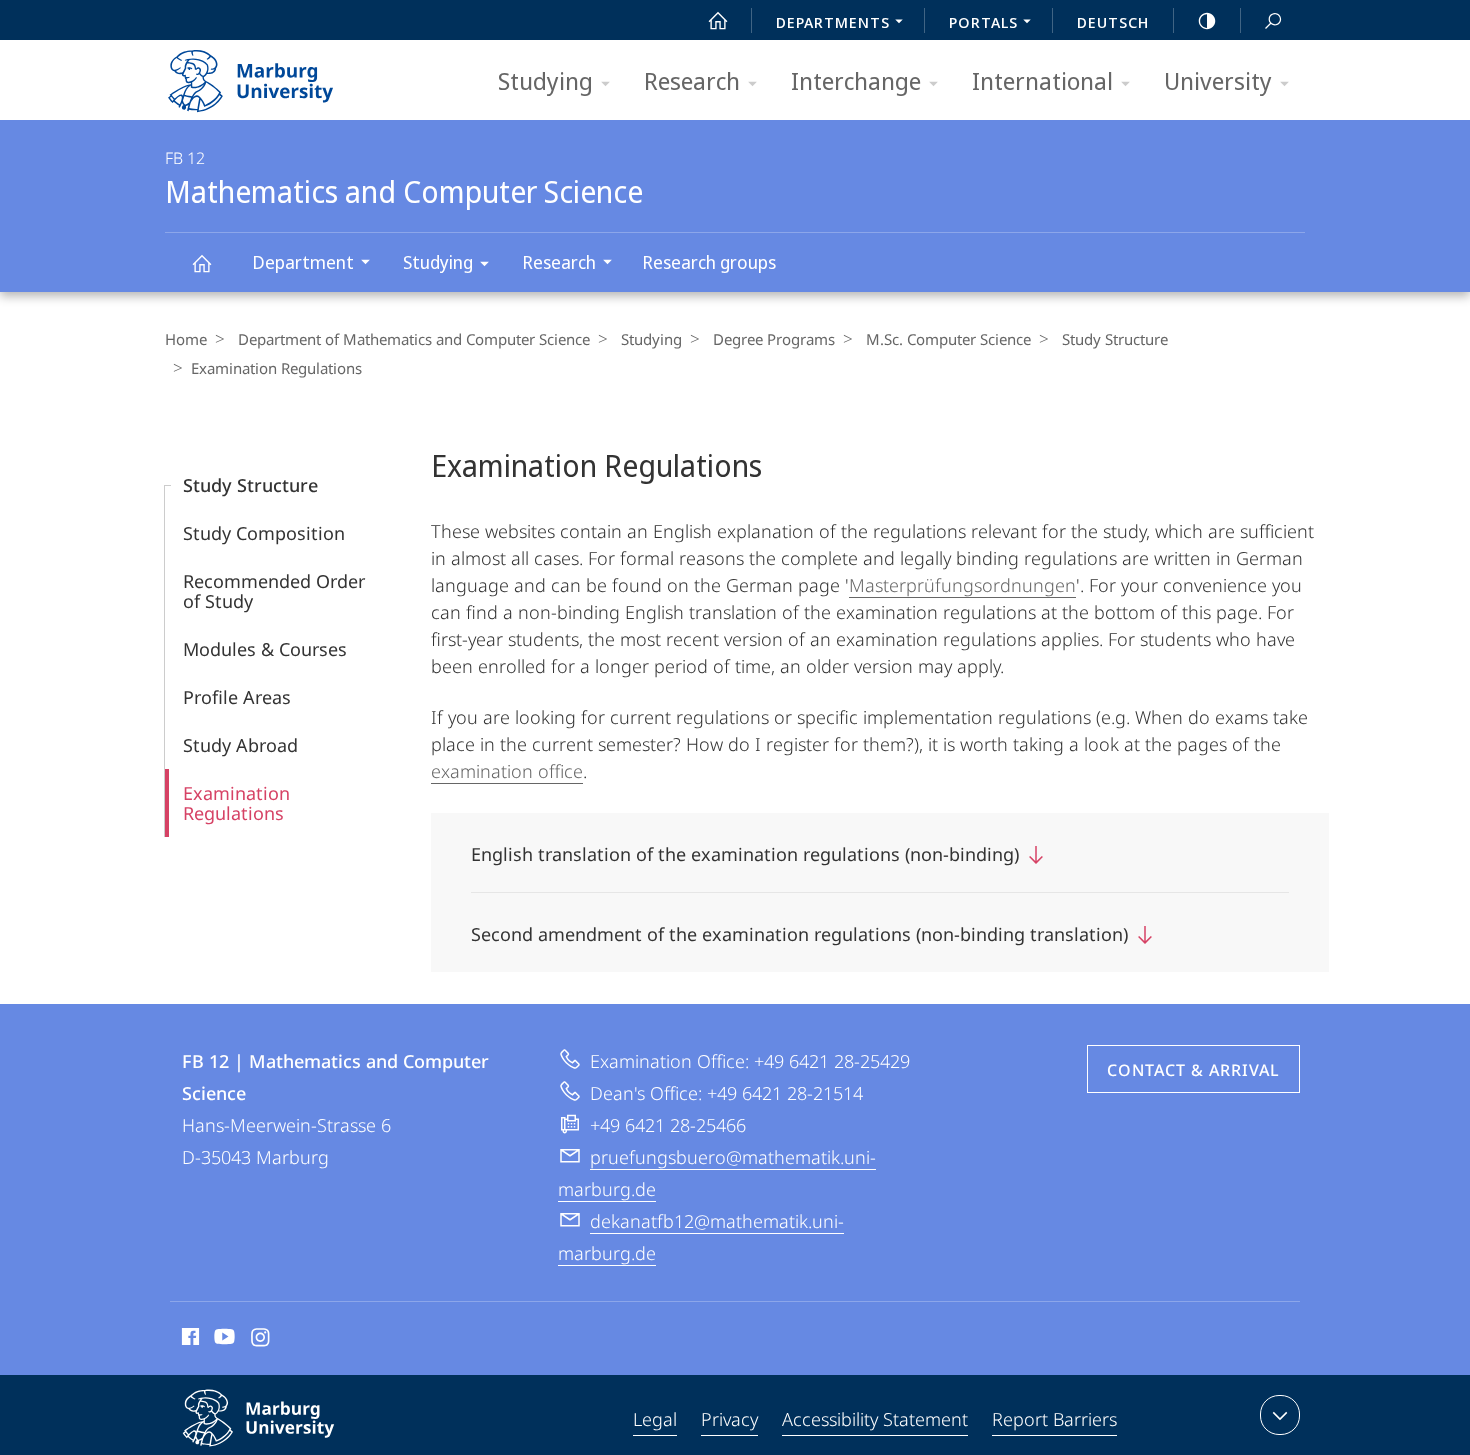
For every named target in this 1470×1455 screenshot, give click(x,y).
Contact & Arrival (1193, 1070)
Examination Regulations (236, 803)
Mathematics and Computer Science (201, 262)
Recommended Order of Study (274, 591)
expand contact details (1280, 1415)
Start (718, 20)
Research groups (709, 262)
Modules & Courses (265, 649)
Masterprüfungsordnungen (962, 585)
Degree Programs (774, 339)
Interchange (856, 80)
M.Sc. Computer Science (948, 339)
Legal (655, 1419)
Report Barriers (1054, 1419)
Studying (545, 80)
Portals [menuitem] (983, 22)
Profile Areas (237, 697)
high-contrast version (1207, 20)
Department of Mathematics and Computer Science (414, 339)
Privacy (729, 1419)
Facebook (188, 1340)
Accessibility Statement (875, 1419)
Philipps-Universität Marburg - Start (290, 74)
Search (1273, 20)
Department (303, 262)
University (1218, 80)
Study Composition (264, 533)
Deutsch (1113, 22)
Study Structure (1115, 339)
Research (692, 80)
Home (186, 339)
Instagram (261, 1340)
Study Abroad (240, 745)
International (1042, 80)
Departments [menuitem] (833, 22)
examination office (507, 771)
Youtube (222, 1340)
